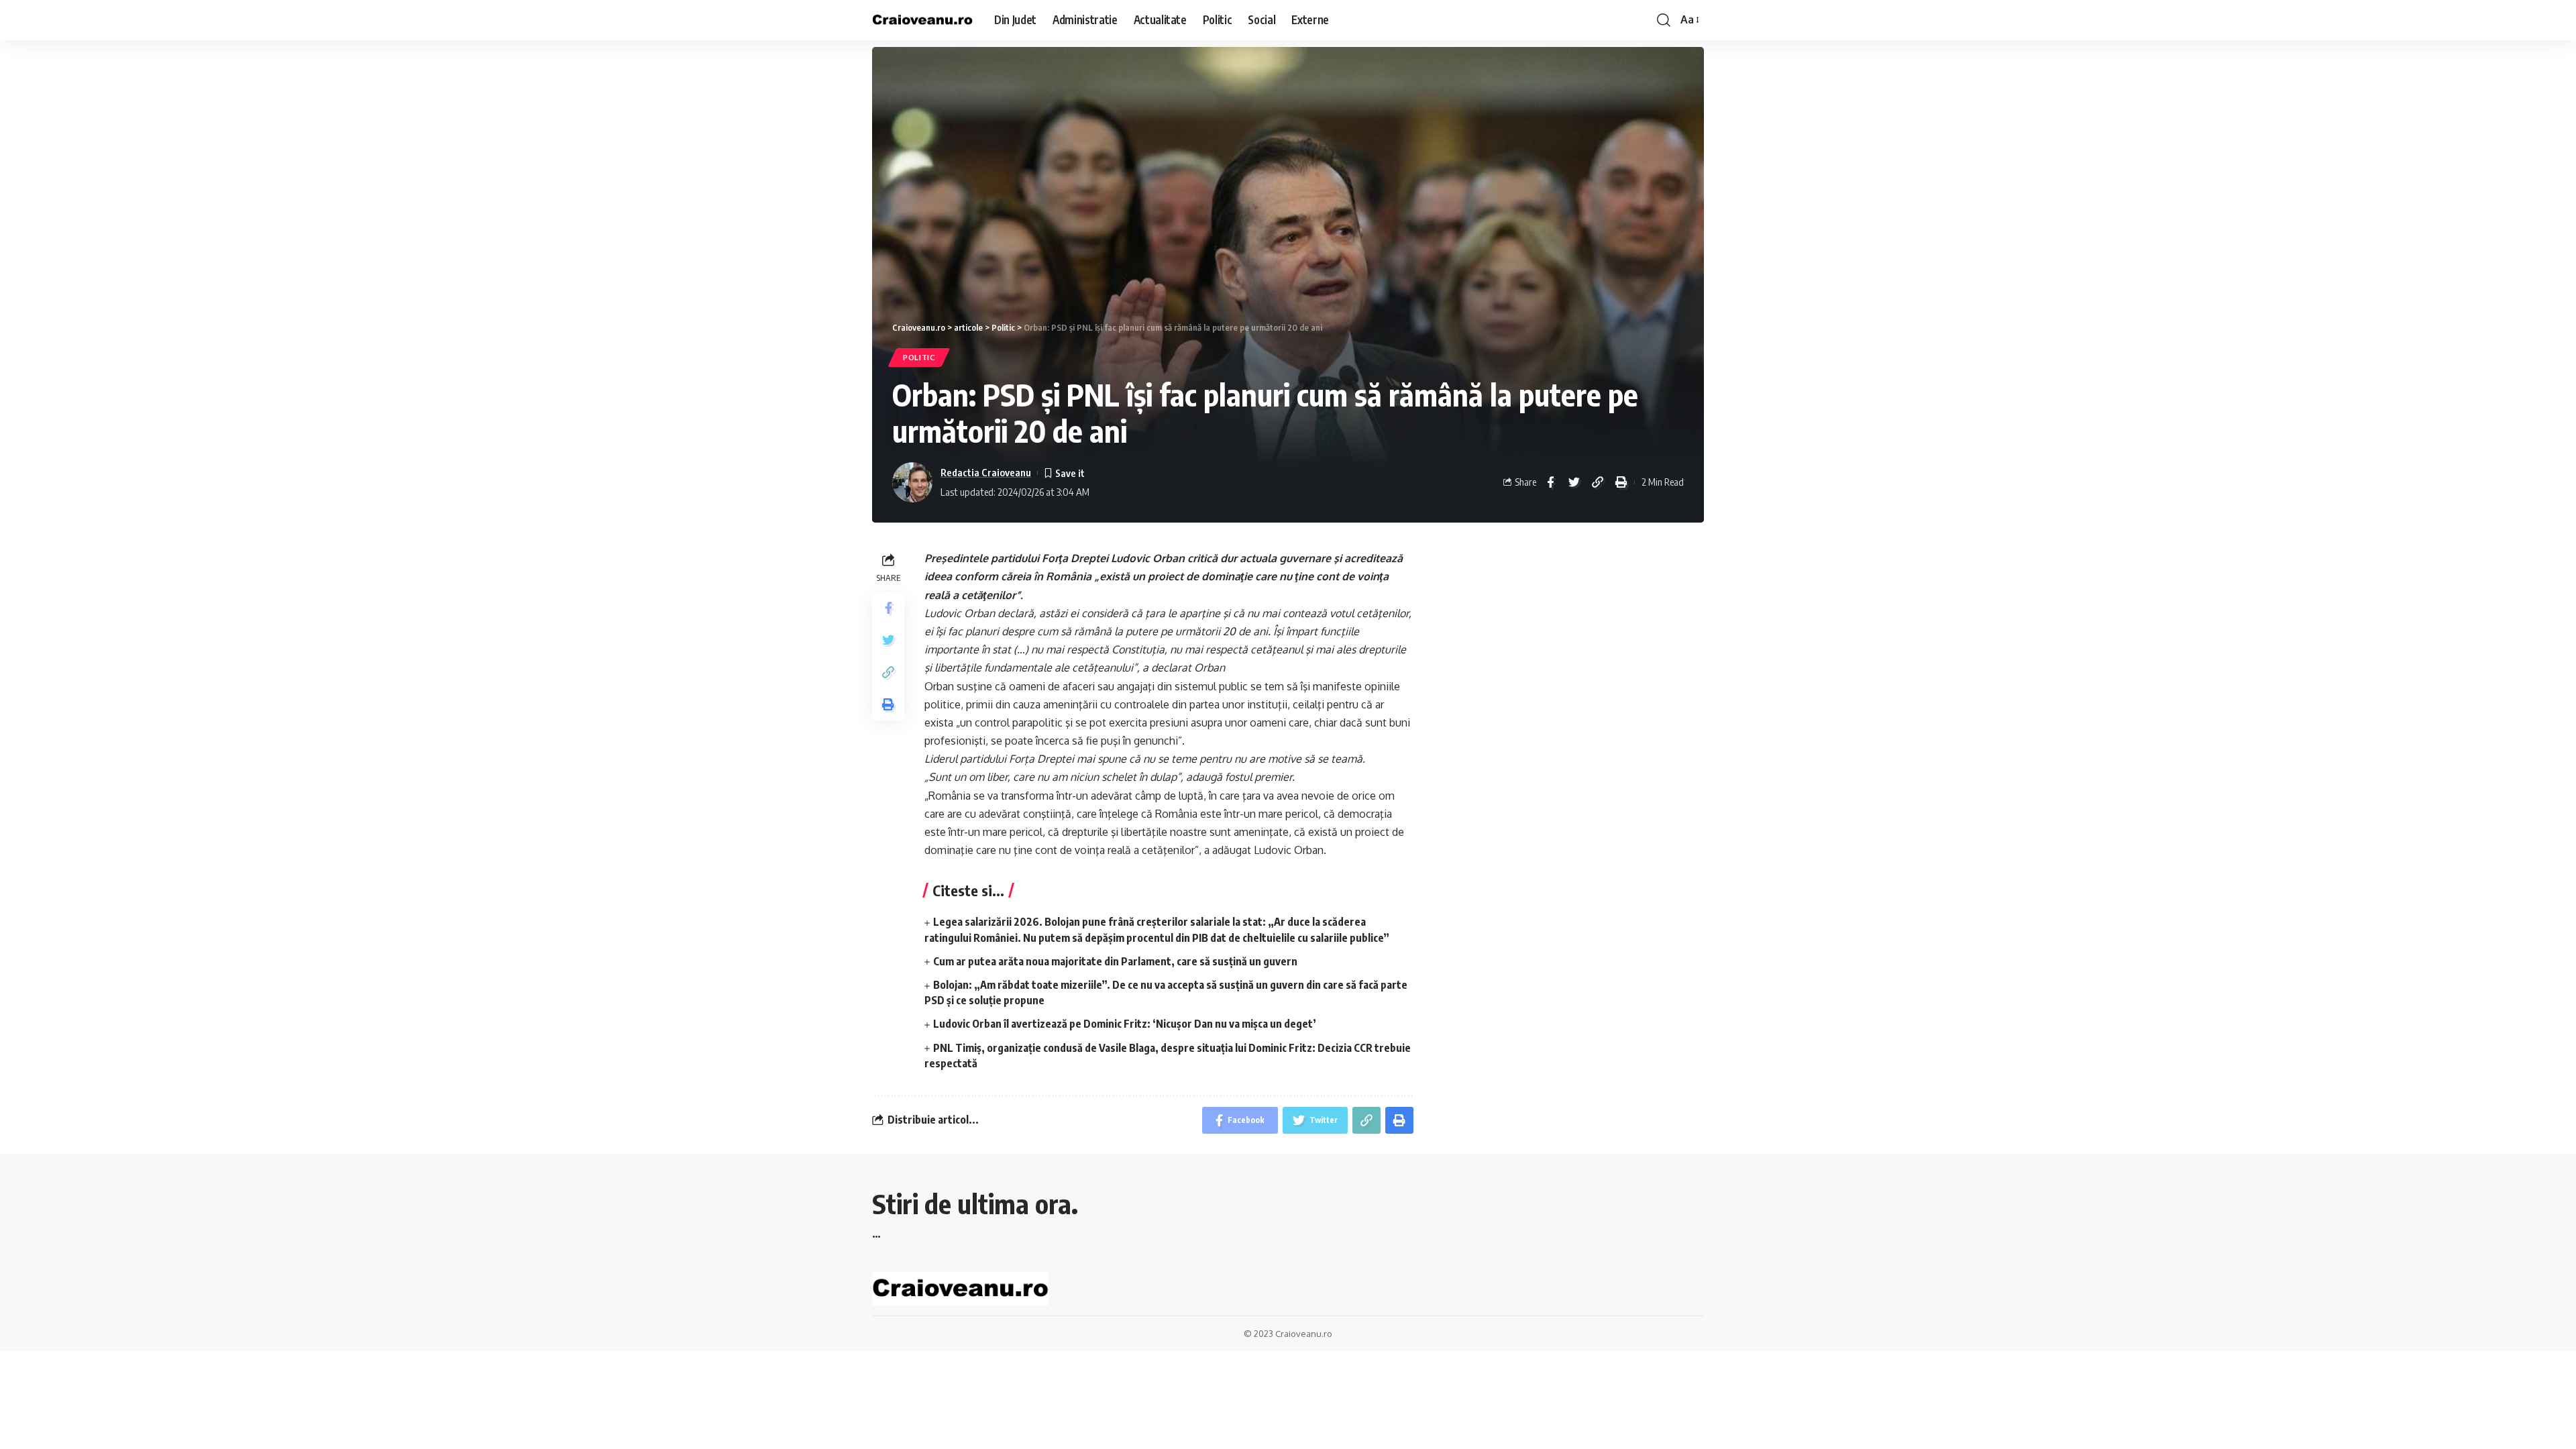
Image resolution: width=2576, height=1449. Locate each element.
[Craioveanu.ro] (922, 20)
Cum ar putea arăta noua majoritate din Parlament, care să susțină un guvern (1115, 961)
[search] (1664, 20)
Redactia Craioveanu (986, 472)
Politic (919, 357)
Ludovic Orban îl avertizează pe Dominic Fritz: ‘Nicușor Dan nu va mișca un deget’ (1125, 1024)
